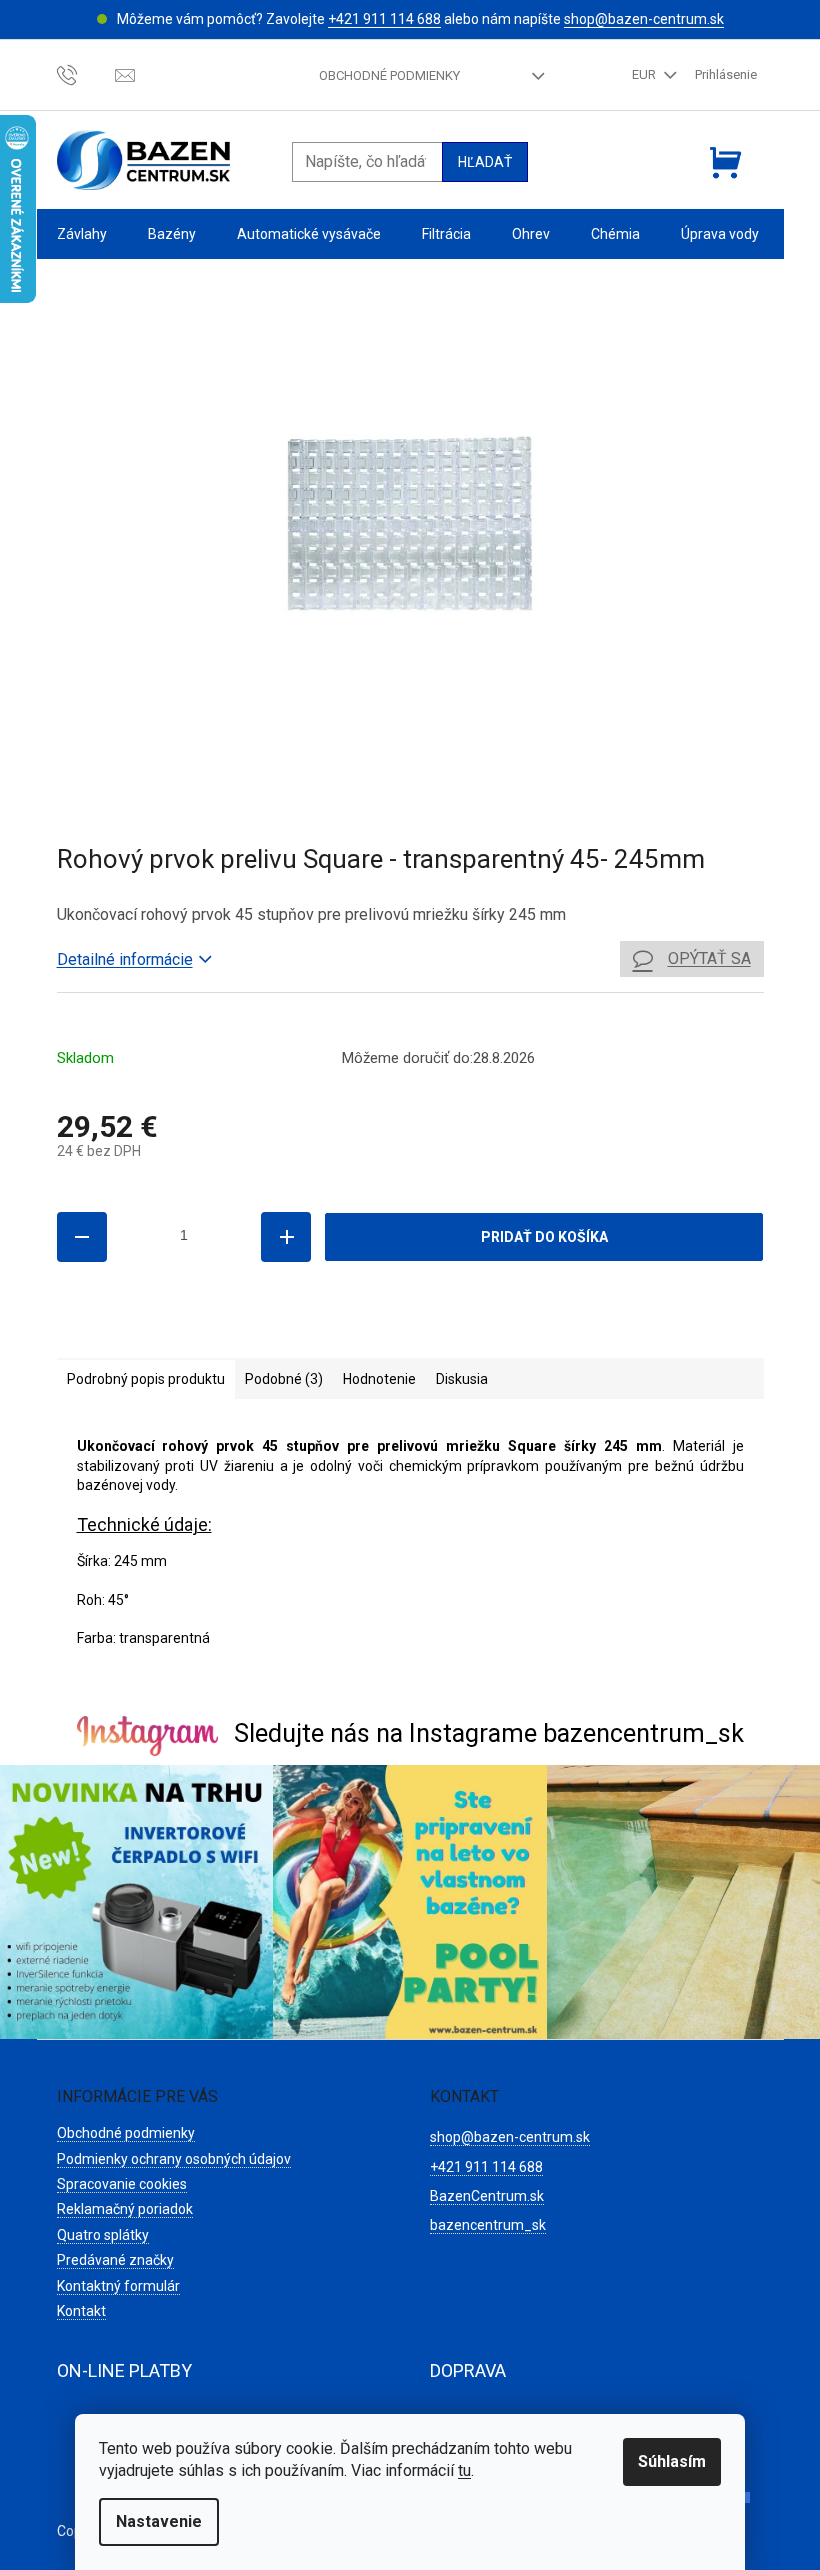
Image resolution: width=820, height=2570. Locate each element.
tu (464, 2470)
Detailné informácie (125, 959)
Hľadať (485, 162)
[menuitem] (82, 234)
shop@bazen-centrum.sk (644, 19)
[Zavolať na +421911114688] (86, 74)
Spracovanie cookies (122, 2184)
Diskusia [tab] (462, 1379)
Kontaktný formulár (118, 2286)
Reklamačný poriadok (125, 2209)
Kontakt (81, 2311)
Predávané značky (115, 2260)
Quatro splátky (103, 2235)
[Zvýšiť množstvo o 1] (286, 1237)
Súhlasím (672, 2461)
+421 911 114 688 (384, 19)
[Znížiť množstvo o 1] (82, 1237)
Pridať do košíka (544, 1237)
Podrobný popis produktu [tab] (146, 1379)
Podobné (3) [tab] (284, 1379)
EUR (645, 74)
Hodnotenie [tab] (379, 1379)
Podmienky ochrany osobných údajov (174, 2159)
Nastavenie (159, 2521)
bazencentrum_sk (488, 2225)
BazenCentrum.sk (487, 2196)
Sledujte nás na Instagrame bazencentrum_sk (489, 1733)
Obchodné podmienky (389, 75)
